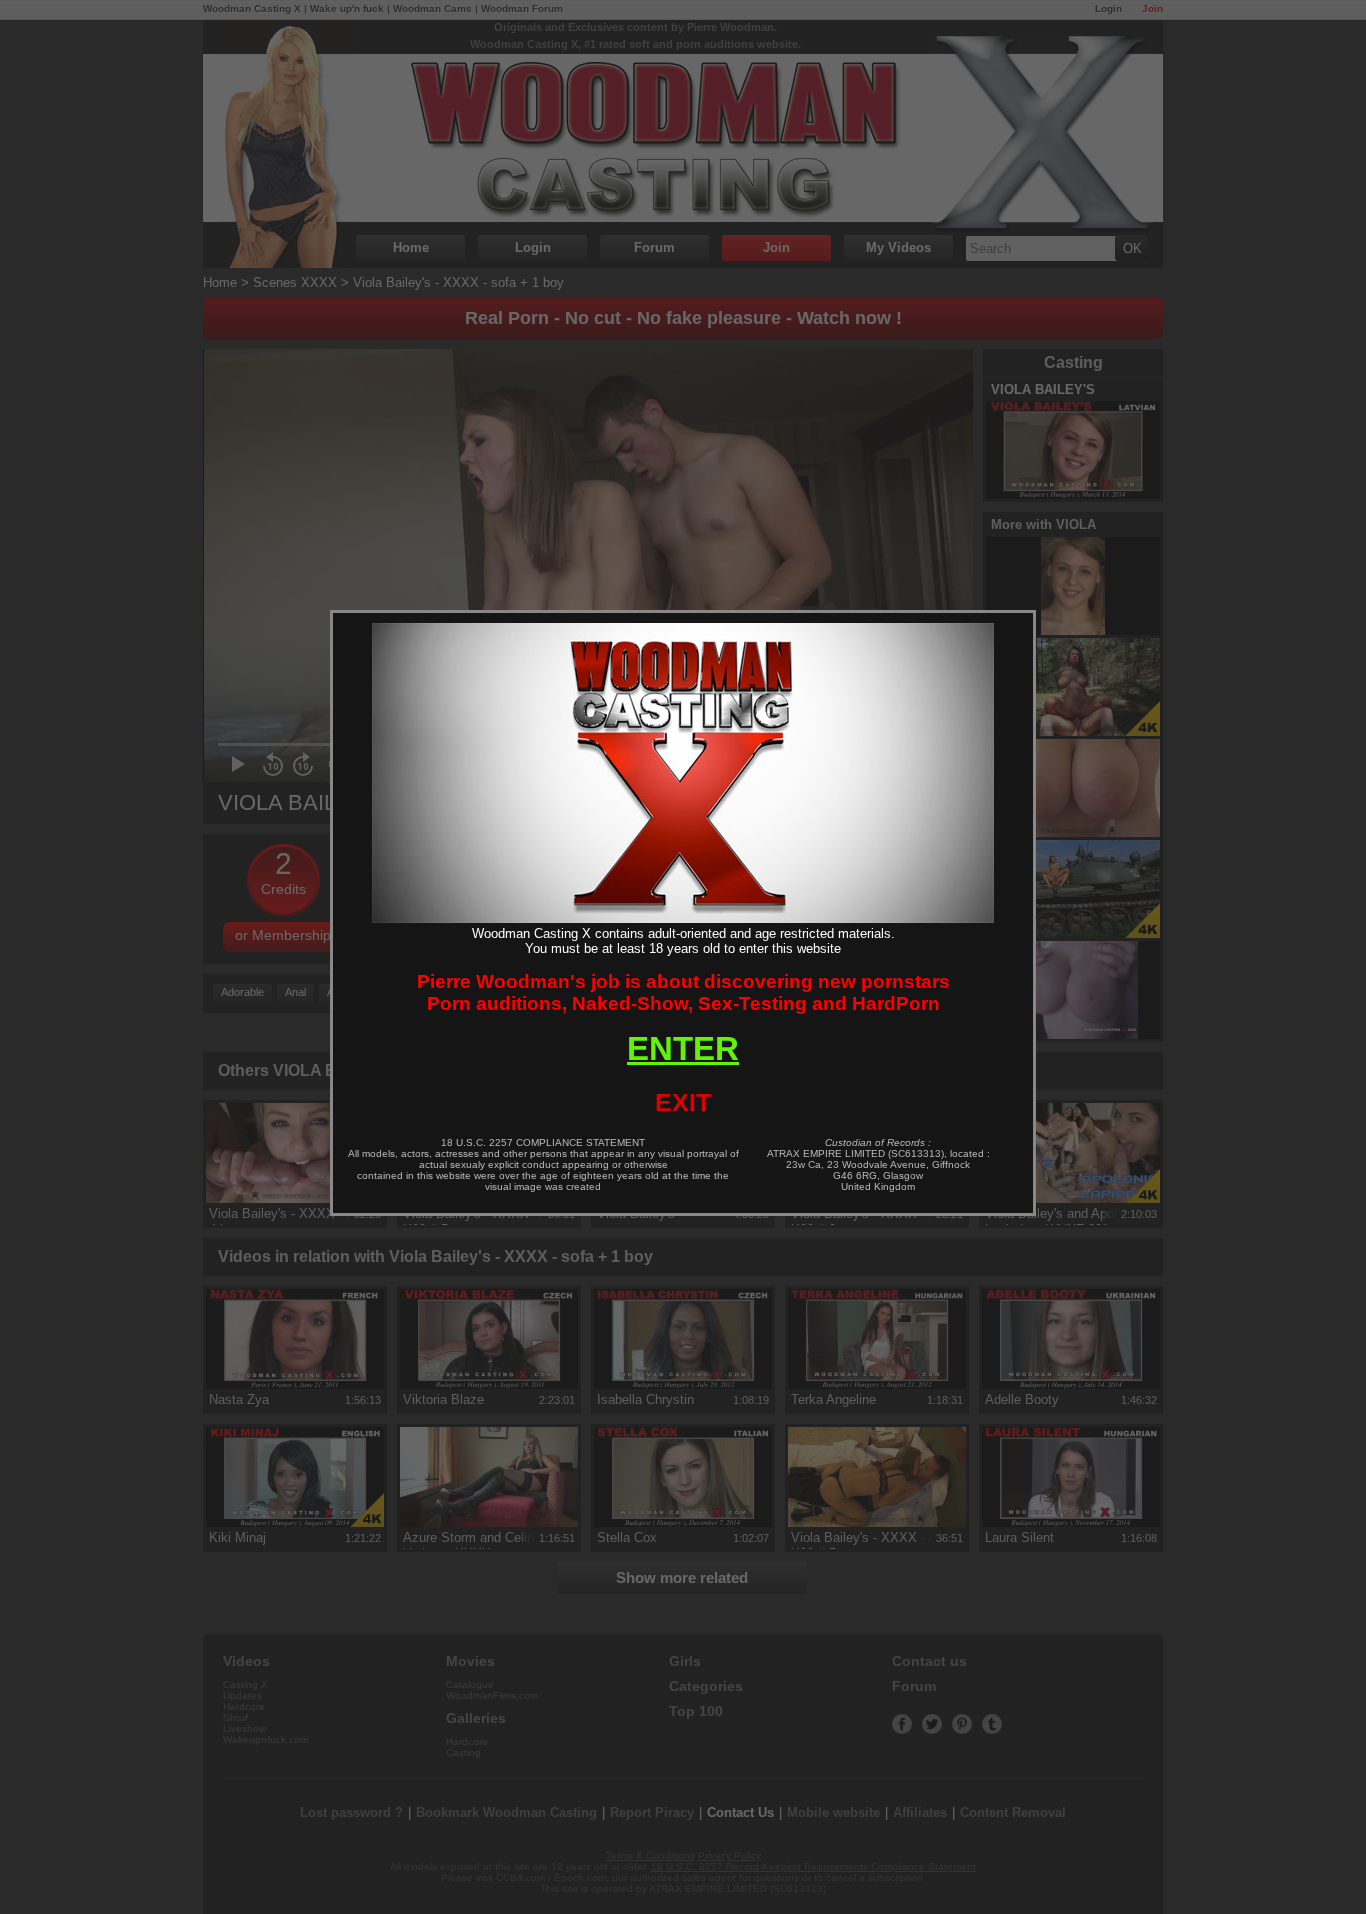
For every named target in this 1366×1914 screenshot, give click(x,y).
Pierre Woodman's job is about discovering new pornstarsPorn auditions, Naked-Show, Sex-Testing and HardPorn (683, 992)
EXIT (683, 1102)
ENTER (683, 1048)
